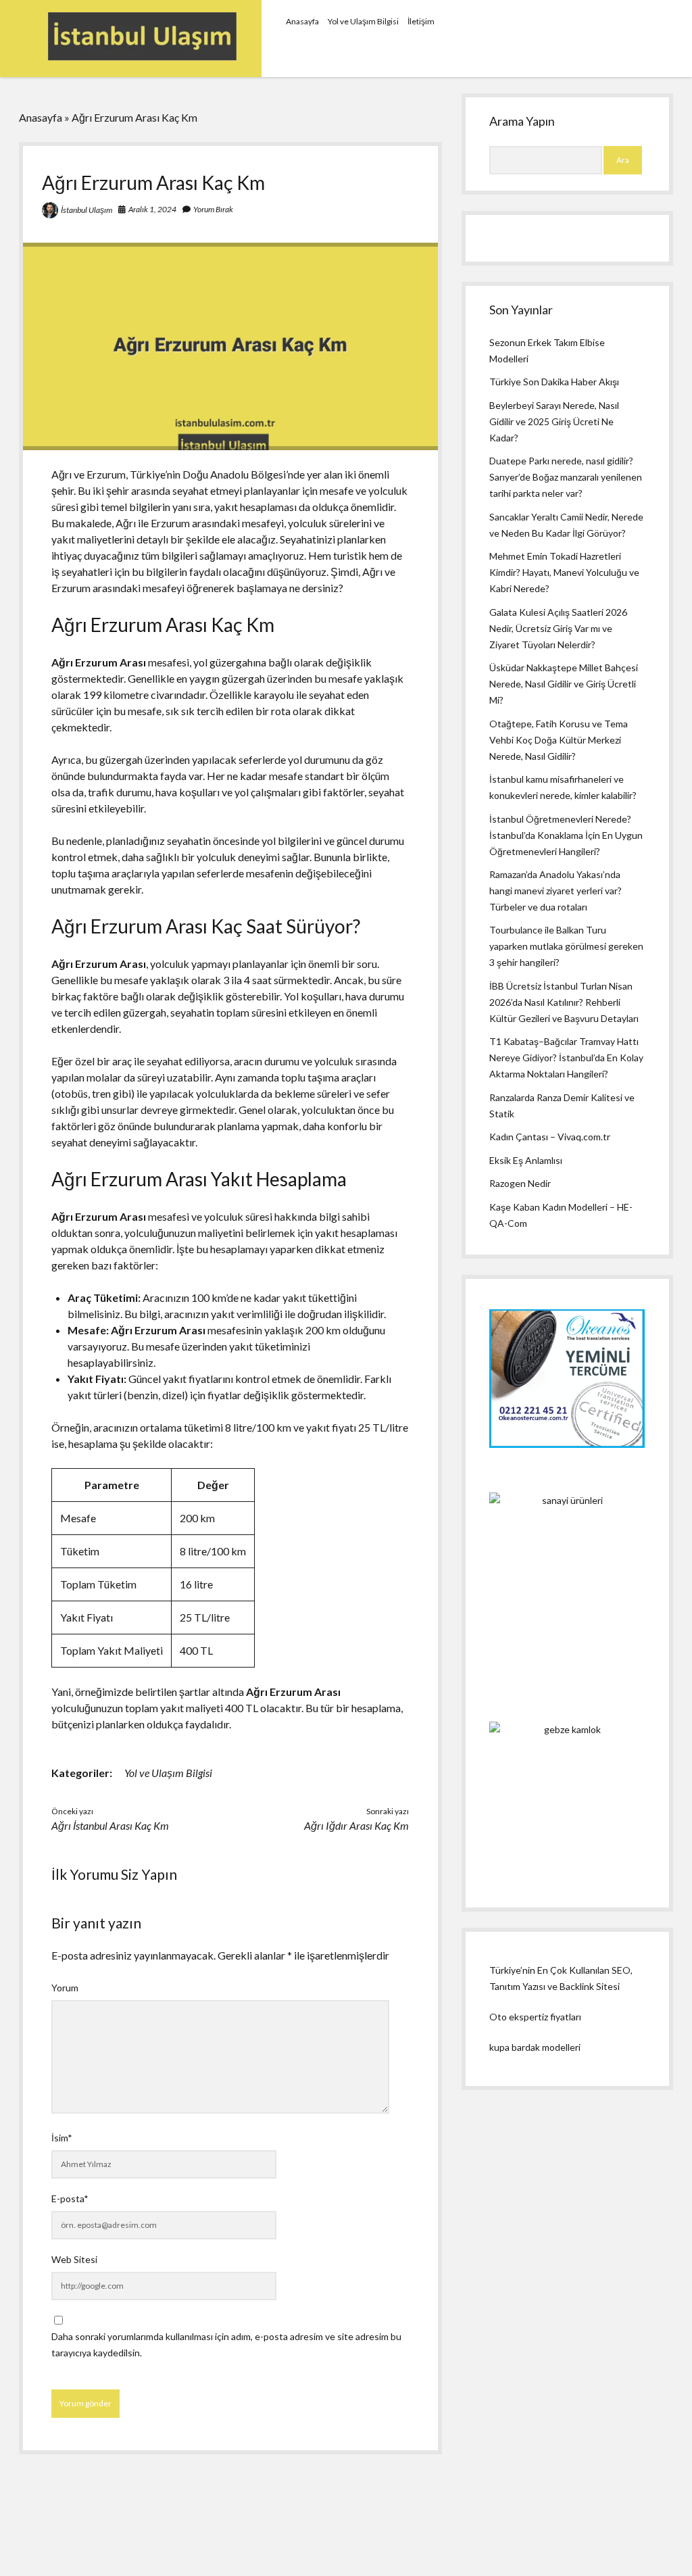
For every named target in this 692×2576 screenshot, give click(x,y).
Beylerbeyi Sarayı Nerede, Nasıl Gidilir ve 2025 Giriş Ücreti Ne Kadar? (554, 421)
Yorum (65, 1988)
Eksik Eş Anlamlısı (526, 1160)
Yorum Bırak (213, 209)
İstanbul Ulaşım (86, 210)
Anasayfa (302, 21)
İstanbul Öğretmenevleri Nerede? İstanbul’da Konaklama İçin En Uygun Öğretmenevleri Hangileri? (566, 835)
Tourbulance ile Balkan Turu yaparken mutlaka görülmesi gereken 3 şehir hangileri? (566, 946)
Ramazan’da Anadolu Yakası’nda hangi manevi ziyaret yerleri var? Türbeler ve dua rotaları (555, 891)
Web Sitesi (74, 2259)
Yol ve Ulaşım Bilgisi (363, 21)
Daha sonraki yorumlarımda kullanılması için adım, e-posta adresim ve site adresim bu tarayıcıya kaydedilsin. (226, 2344)
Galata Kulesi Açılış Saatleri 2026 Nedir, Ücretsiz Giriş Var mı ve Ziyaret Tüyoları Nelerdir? (558, 628)
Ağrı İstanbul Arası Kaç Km (110, 1825)
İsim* (62, 2138)
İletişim (421, 21)
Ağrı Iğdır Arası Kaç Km (356, 1825)
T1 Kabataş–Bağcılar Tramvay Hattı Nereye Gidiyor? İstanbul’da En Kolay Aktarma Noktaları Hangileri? (566, 1058)
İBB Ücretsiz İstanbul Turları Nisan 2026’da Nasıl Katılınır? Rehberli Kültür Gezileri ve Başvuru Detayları (564, 1002)
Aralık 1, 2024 (152, 209)
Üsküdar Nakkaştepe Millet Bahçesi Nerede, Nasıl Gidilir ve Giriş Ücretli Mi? (564, 684)
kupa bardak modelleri (535, 2047)
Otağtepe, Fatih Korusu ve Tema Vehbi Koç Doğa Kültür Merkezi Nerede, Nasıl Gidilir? (559, 740)
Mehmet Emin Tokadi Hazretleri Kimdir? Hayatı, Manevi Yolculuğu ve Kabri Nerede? (564, 572)
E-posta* (70, 2198)
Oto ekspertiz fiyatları (535, 2017)
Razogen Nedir (520, 1183)
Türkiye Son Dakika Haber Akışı (554, 382)
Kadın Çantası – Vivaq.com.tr (550, 1137)
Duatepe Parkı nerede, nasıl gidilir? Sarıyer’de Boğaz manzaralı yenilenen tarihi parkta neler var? (566, 477)
